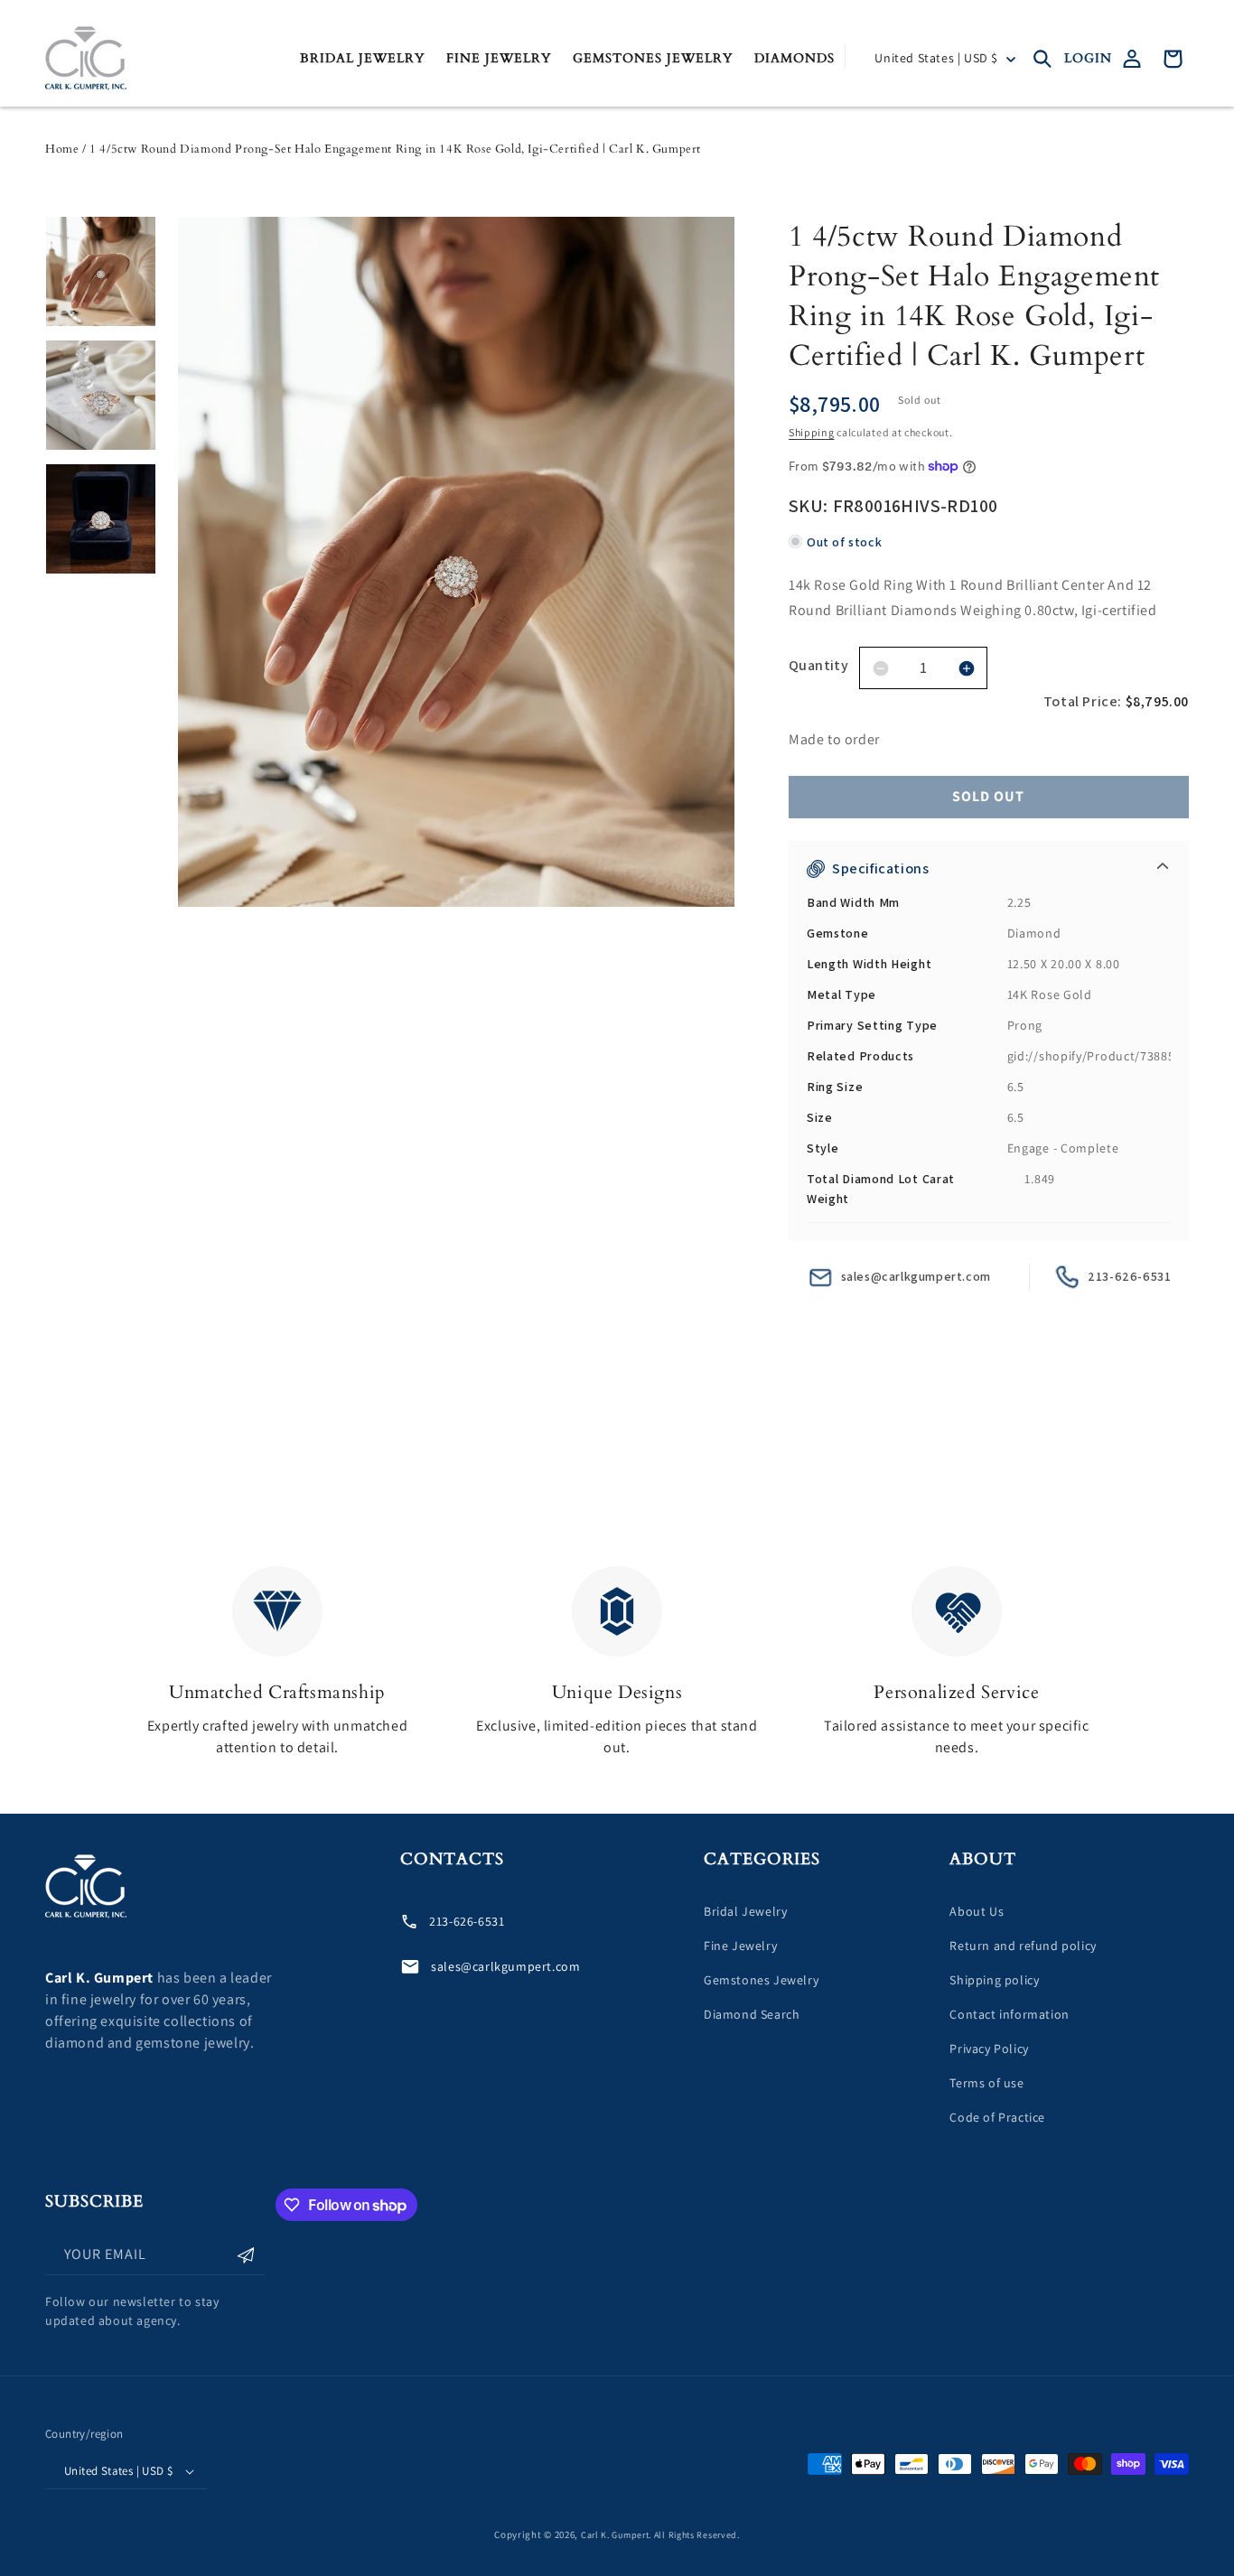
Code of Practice (997, 2117)
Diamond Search (752, 2014)
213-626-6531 (1129, 1276)
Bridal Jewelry (745, 1911)
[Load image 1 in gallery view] (101, 271)
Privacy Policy (989, 2049)
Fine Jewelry (740, 1946)
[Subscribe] (246, 2255)
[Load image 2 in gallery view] (101, 395)
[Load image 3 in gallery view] (101, 519)
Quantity (818, 665)
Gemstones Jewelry (761, 1980)
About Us (977, 1911)
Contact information (1009, 2014)
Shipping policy (994, 1980)
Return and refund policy (1023, 1946)
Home (62, 149)
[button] (1042, 59)
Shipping (812, 432)
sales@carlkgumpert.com (916, 1276)
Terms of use (986, 2083)
